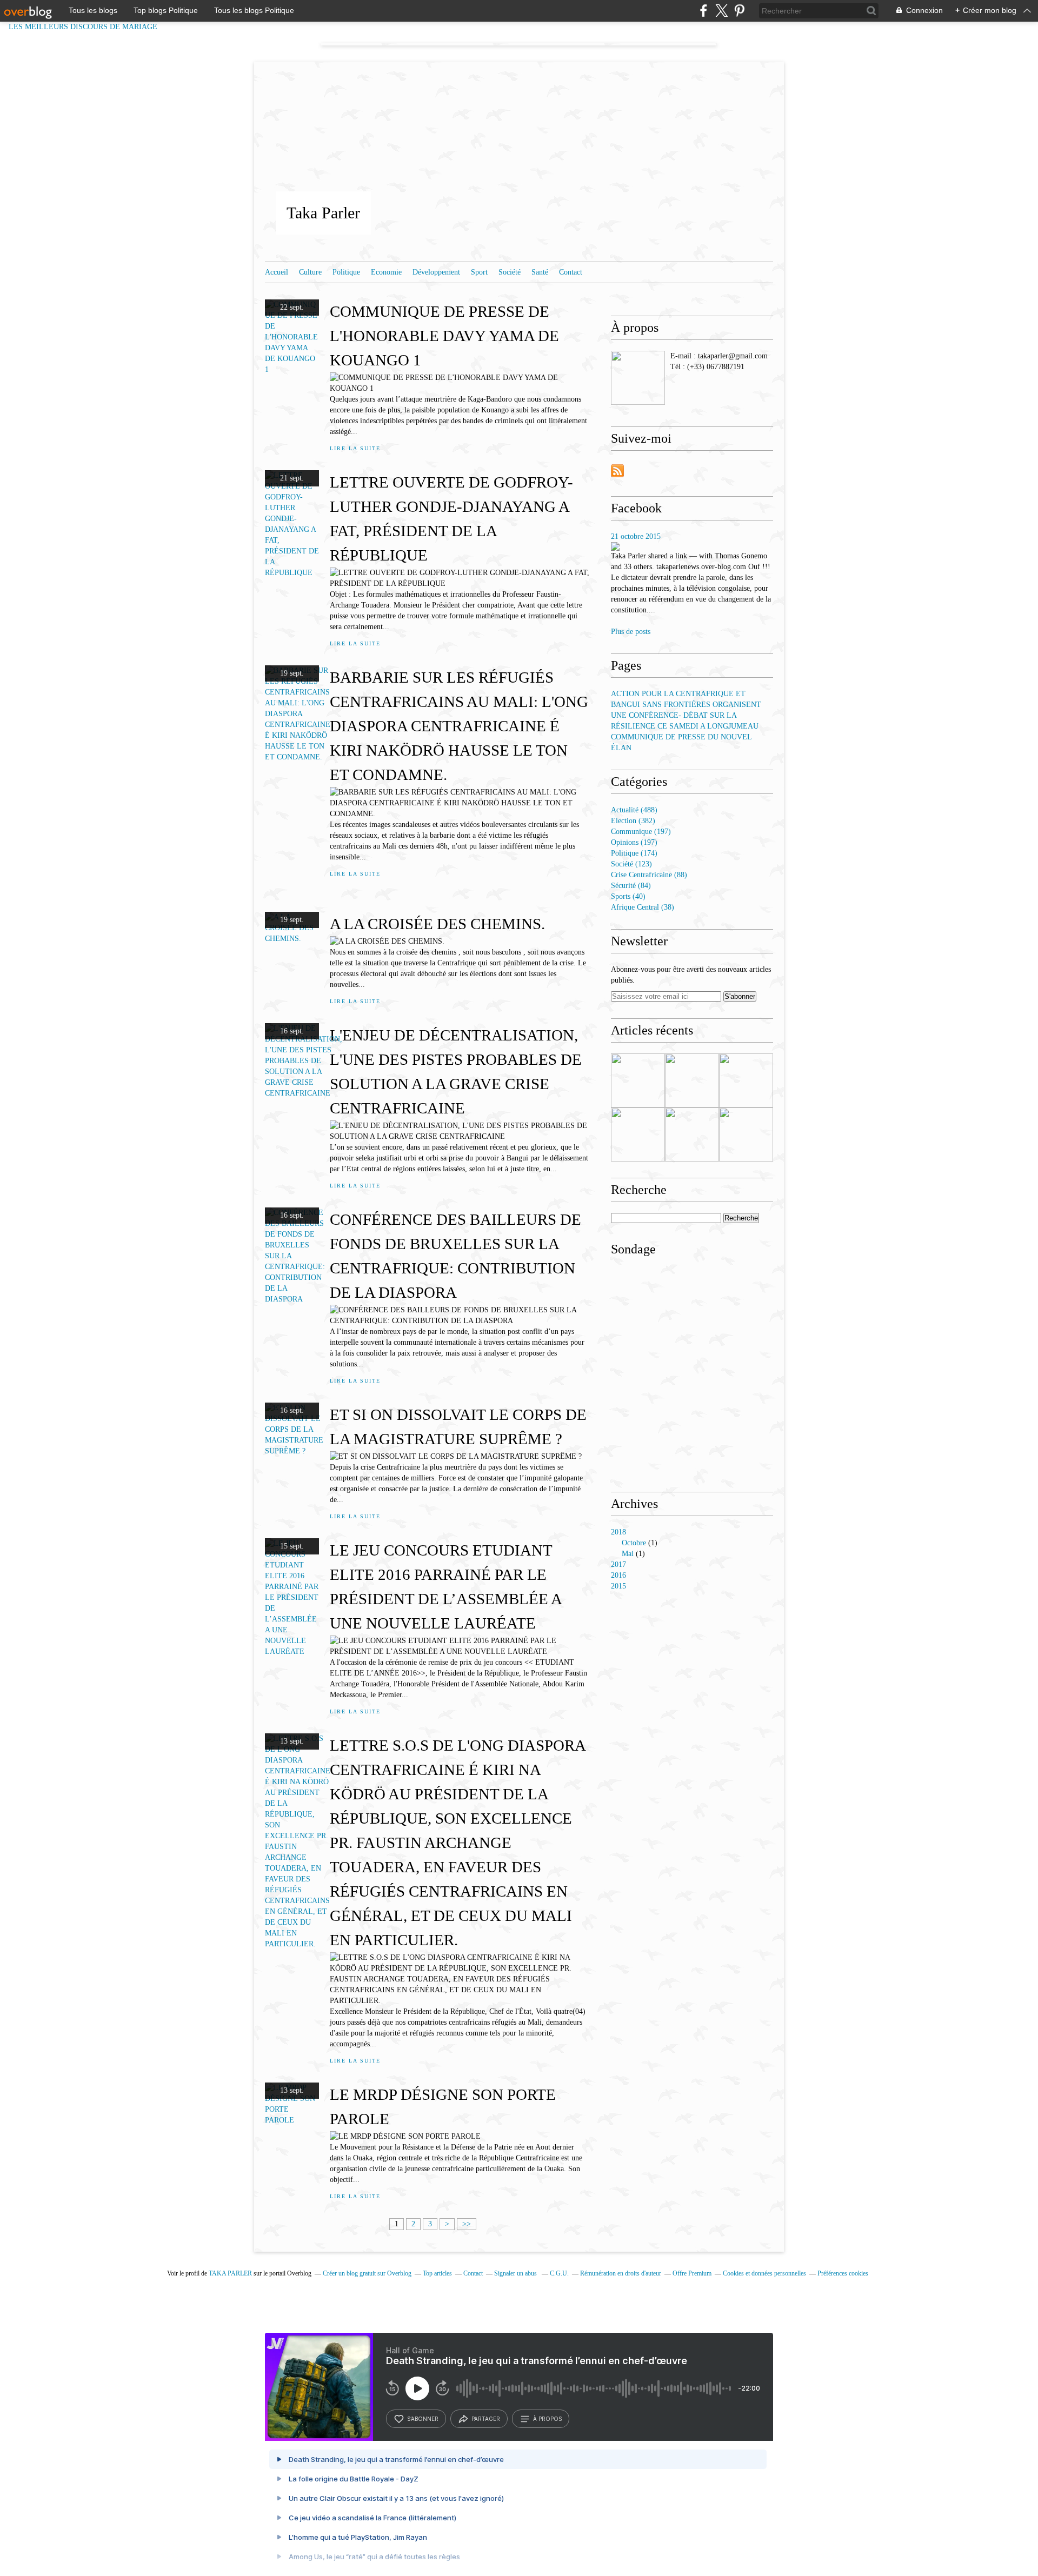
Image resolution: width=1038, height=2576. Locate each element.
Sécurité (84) (631, 886)
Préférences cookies (843, 2273)
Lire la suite (355, 448)
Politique (346, 272)
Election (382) (633, 821)
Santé (540, 272)
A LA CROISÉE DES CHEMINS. (437, 924)
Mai (628, 1554)
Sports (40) (628, 896)
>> (467, 2224)
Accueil (277, 272)
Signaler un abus (516, 2273)
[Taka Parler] (638, 378)
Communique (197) (641, 832)
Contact (571, 272)
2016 (618, 1575)
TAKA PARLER (230, 2273)
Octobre (634, 1543)
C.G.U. (559, 2273)
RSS (617, 471)
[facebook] (704, 11)
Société (510, 272)
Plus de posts (631, 632)
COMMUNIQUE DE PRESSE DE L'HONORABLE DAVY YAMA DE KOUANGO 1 (444, 336)
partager (486, 2419)
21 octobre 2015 (636, 536)
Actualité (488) (634, 810)
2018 (618, 1532)
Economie (386, 272)
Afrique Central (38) (643, 907)
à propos (547, 2419)
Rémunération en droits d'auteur (621, 2273)
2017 (618, 1564)
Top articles (437, 2273)
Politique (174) (634, 853)
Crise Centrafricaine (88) (649, 875)
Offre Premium (692, 2273)
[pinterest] (739, 11)
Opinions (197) (634, 842)
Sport (479, 272)
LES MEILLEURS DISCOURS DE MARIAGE (89, 27)
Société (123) (631, 864)
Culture (310, 272)
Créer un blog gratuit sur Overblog (367, 2273)
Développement (436, 272)
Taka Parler (323, 213)
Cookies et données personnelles (764, 2273)
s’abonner (423, 2419)
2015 (618, 1586)
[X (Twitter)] (721, 11)
